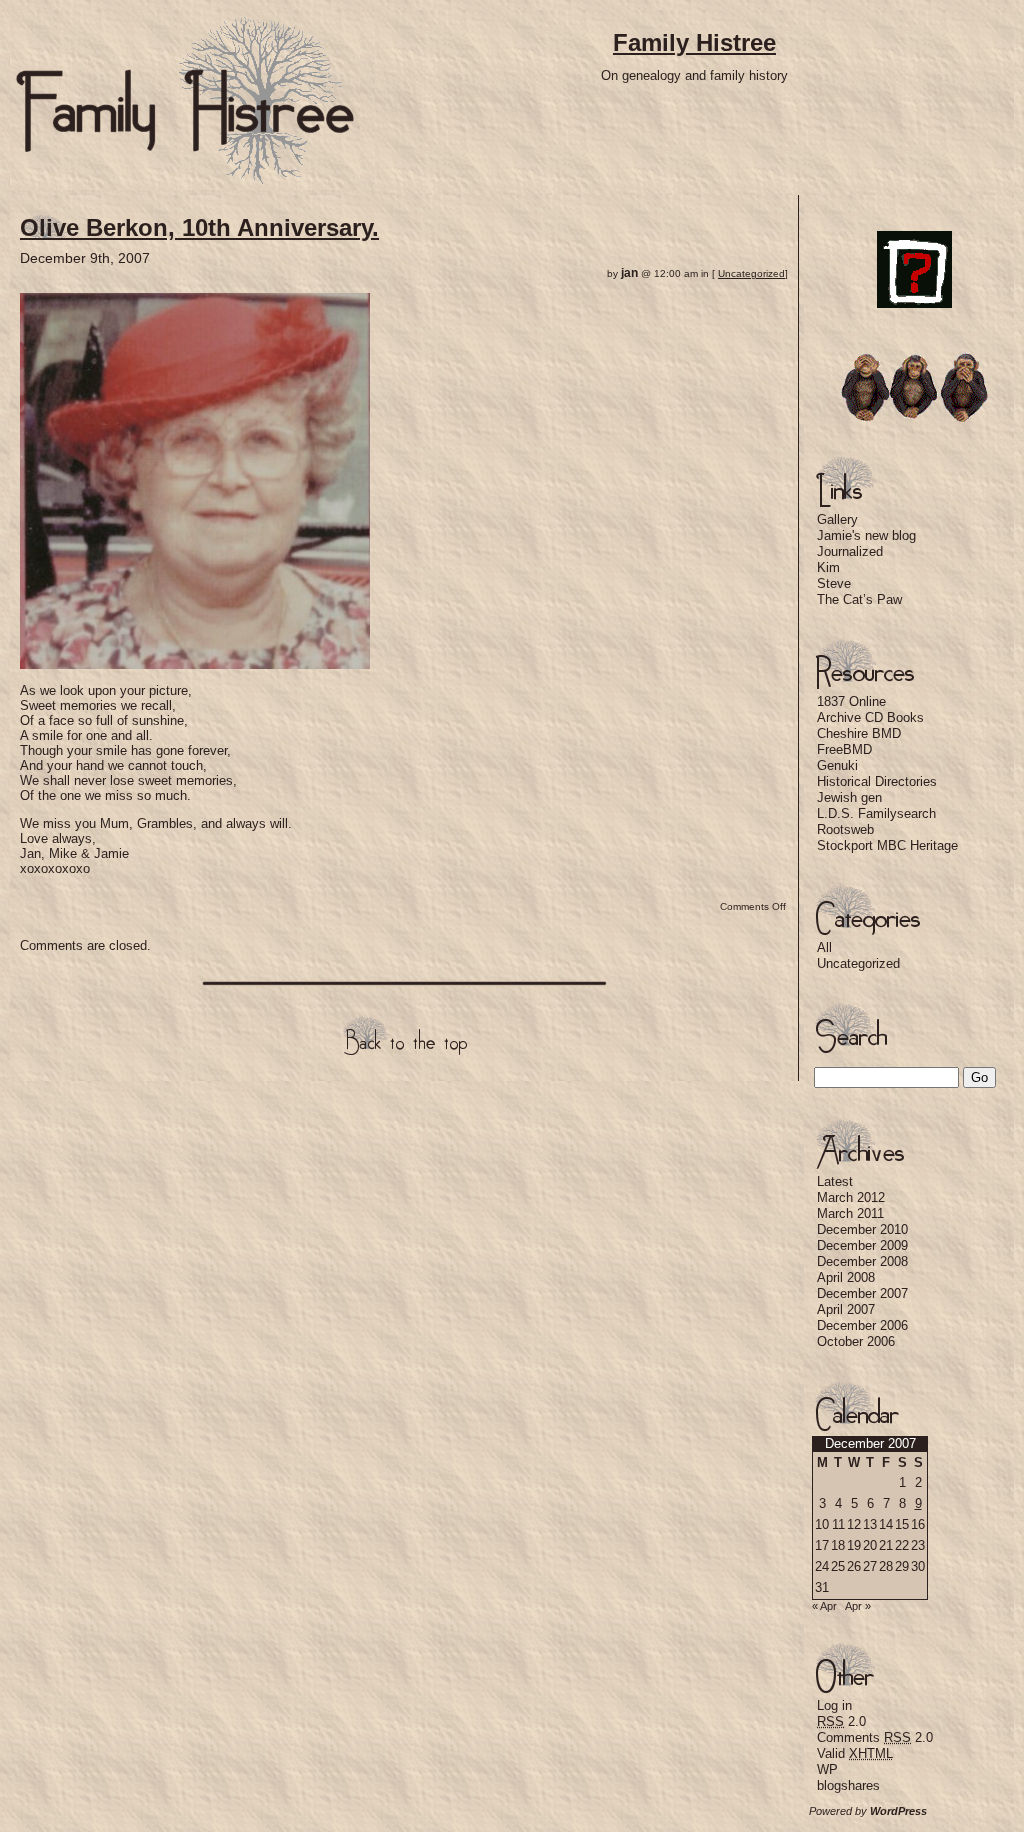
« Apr (824, 1606)
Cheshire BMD (859, 733)
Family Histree (694, 42)
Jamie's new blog (866, 535)
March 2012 (851, 1197)
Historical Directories (877, 781)
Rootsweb (845, 829)
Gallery (837, 519)
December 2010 (862, 1229)
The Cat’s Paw (859, 599)
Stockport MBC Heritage (887, 845)
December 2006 (862, 1325)
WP (827, 1769)
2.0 (841, 1721)
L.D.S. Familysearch (876, 813)
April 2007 (846, 1309)
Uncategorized (751, 273)
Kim (828, 567)
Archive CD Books (870, 717)
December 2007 (862, 1293)
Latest (835, 1181)
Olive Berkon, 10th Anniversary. (199, 227)
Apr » (858, 1606)
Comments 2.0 (875, 1737)
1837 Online (851, 701)
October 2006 (856, 1341)
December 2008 (862, 1261)
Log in (834, 1705)
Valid (855, 1753)
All (824, 947)
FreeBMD (844, 749)
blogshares (848, 1785)
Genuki (837, 765)
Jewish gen (849, 797)
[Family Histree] (185, 180)
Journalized (850, 551)
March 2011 (850, 1213)
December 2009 (862, 1245)
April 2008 (846, 1277)
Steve (834, 583)
